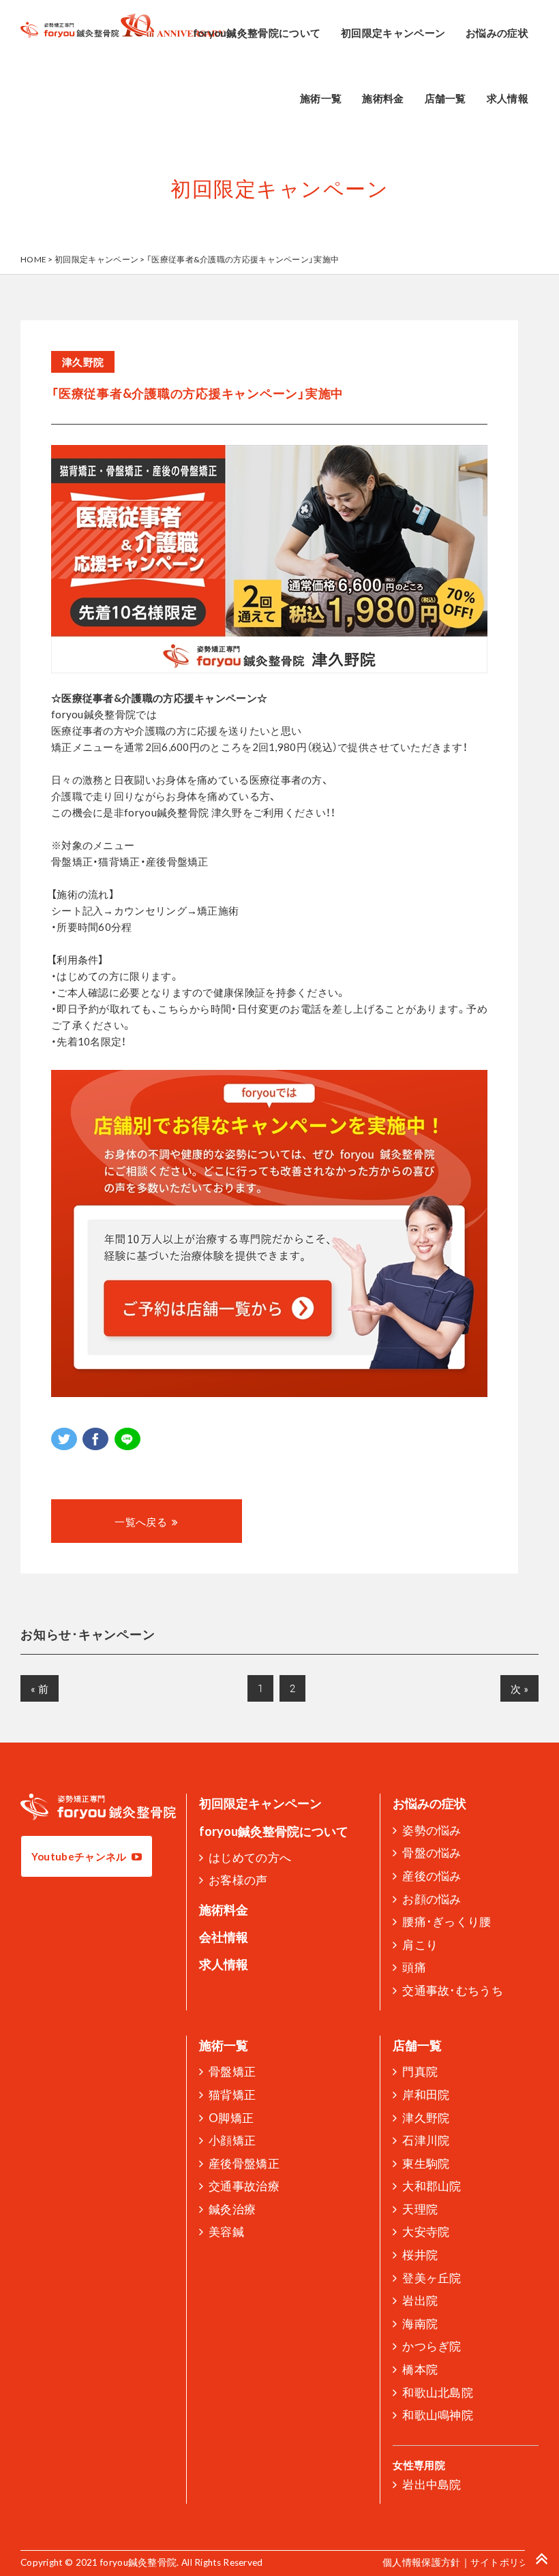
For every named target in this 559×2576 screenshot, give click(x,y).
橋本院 (420, 2369)
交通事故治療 (244, 2186)
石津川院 (426, 2140)
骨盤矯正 (232, 2071)
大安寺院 (426, 2232)
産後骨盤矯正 (244, 2163)
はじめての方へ (250, 1857)
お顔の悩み (432, 1899)
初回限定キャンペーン (260, 1803)
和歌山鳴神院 (438, 2415)
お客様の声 (238, 1880)
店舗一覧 (417, 2045)
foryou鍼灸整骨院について (274, 1831)
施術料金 (224, 1910)
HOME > (37, 259)
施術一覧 (224, 2045)
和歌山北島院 (438, 2392)
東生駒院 (426, 2163)
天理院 (420, 2209)
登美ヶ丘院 (432, 2278)
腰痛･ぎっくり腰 (447, 1921)
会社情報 (224, 1937)
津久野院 (426, 2118)
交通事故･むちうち (453, 1990)
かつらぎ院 (432, 2346)
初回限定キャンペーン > (101, 259)
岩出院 (420, 2300)
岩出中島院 (432, 2484)
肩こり (420, 1945)
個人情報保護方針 (421, 2562)
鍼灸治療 (232, 2209)
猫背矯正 (232, 2095)
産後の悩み (432, 1876)
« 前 (40, 1689)
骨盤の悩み (432, 1853)
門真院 (420, 2071)
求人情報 (224, 1964)
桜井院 (420, 2255)
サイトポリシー (504, 2562)
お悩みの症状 (429, 1803)
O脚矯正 (231, 2118)
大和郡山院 (432, 2186)
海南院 (420, 2324)
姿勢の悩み (432, 1830)
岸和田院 (426, 2095)
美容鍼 (226, 2232)
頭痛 (414, 1967)
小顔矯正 (232, 2140)
